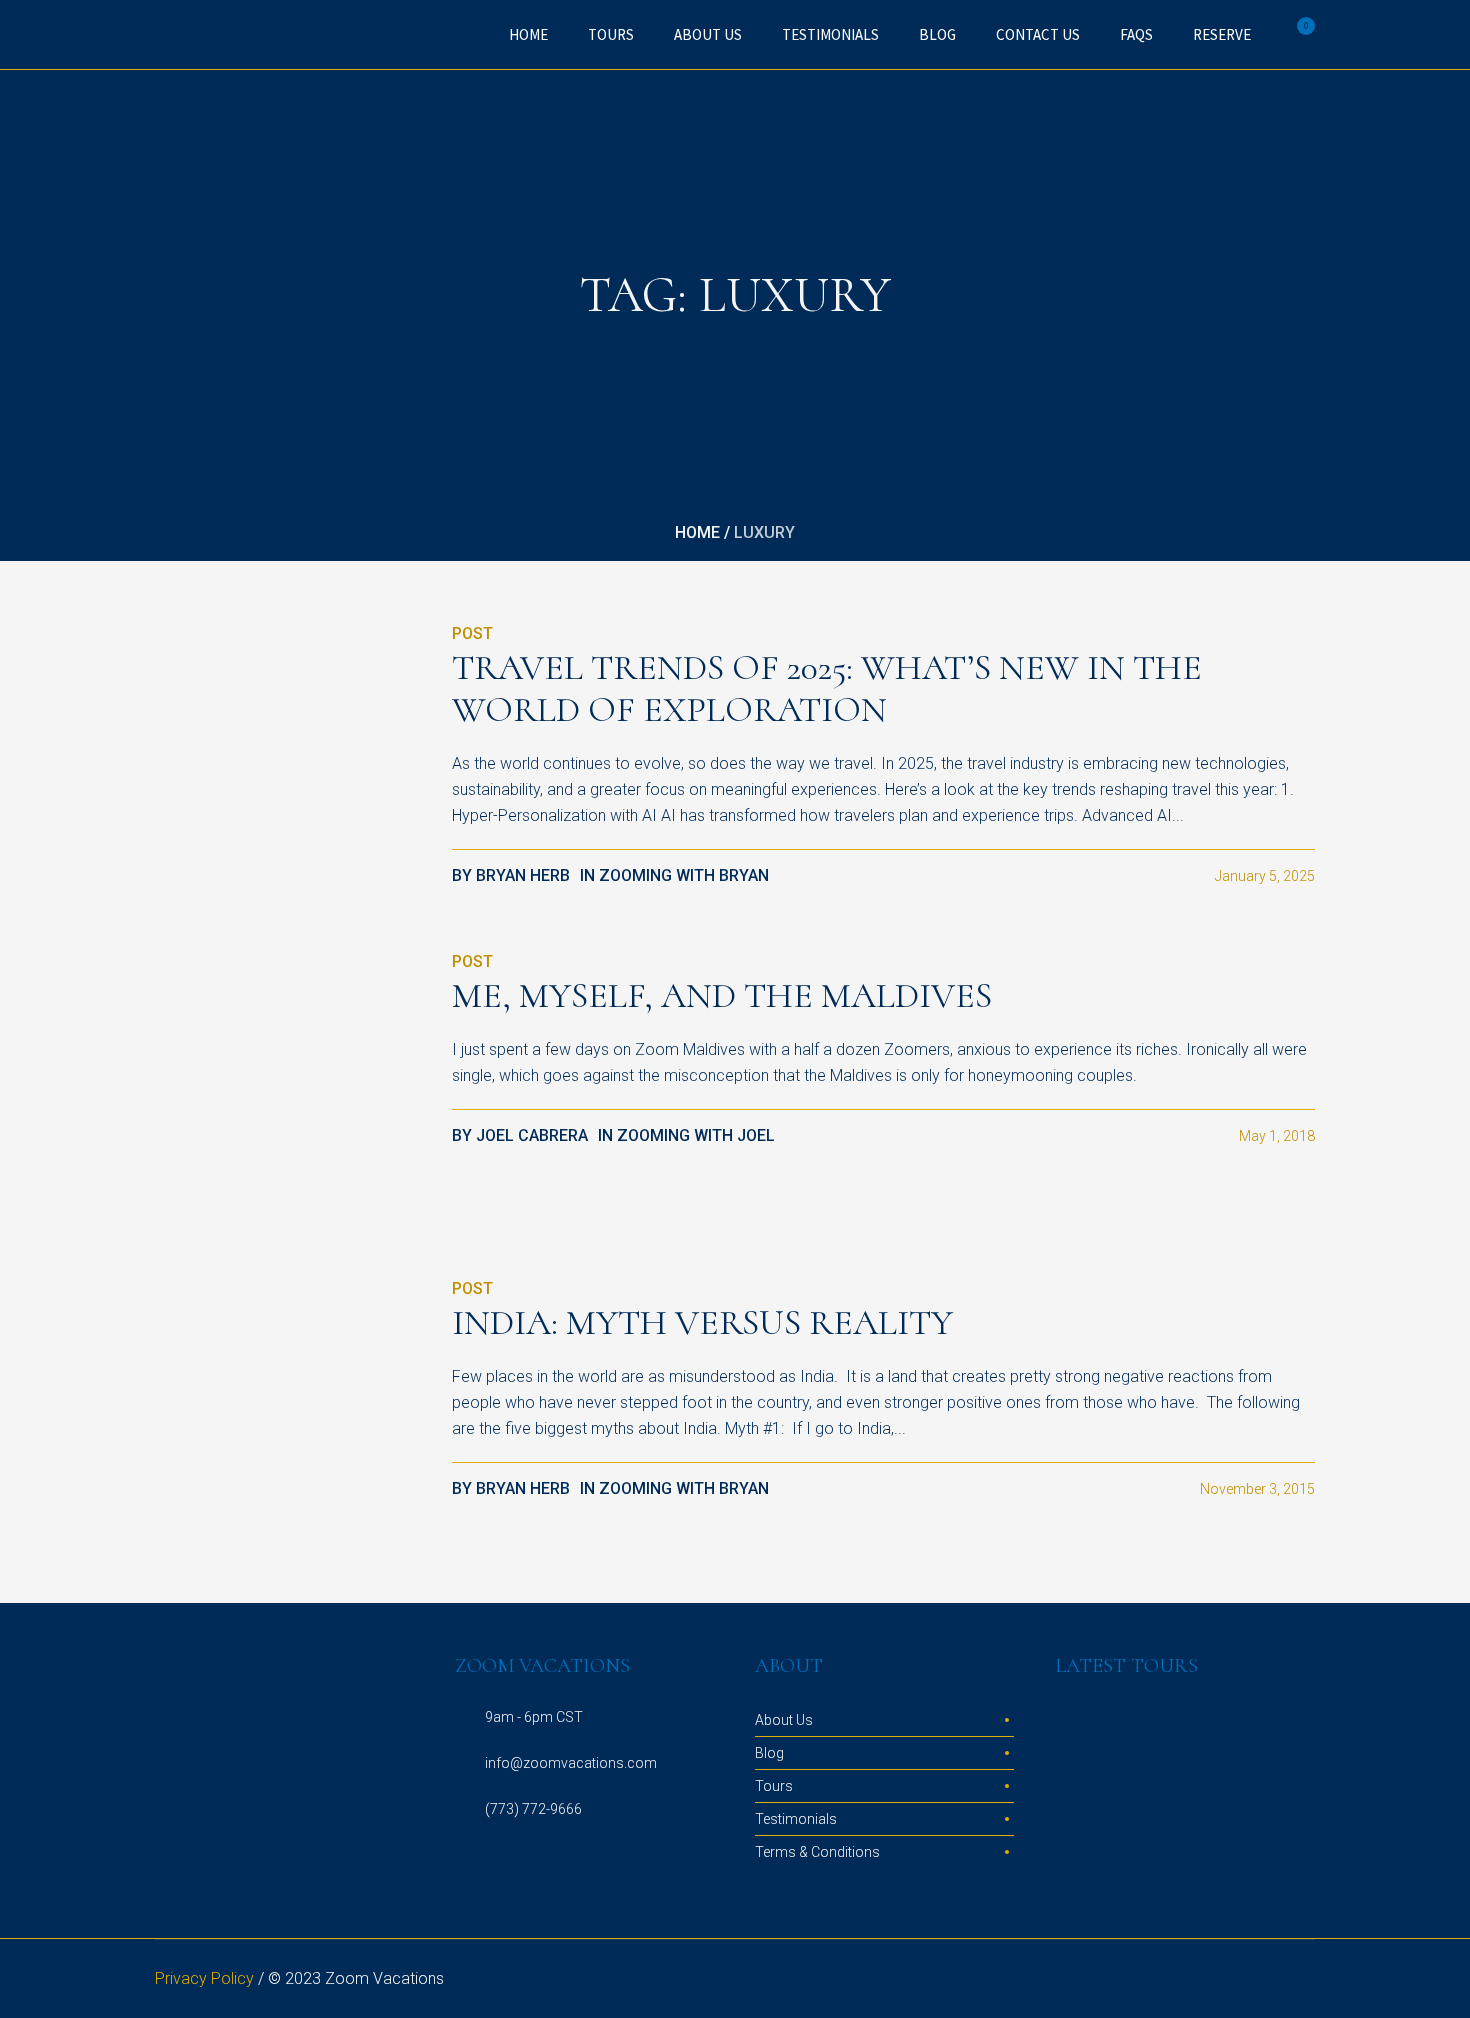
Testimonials (796, 1819)
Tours (774, 1786)
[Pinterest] (1277, 1979)
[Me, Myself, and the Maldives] (288, 1082)
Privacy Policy (204, 1978)
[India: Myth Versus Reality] (288, 1409)
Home (697, 532)
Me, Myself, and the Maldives (722, 995)
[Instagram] (1205, 1979)
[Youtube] (1301, 1979)
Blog (769, 1753)
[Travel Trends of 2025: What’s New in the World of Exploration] (288, 754)
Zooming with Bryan (684, 875)
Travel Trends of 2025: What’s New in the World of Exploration (827, 688)
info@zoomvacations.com (571, 1763)
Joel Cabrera (532, 1135)
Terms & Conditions (817, 1852)
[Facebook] (1229, 1979)
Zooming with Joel (696, 1135)
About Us (784, 1720)
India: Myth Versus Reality (702, 1322)
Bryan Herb (523, 875)
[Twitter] (1253, 1979)
